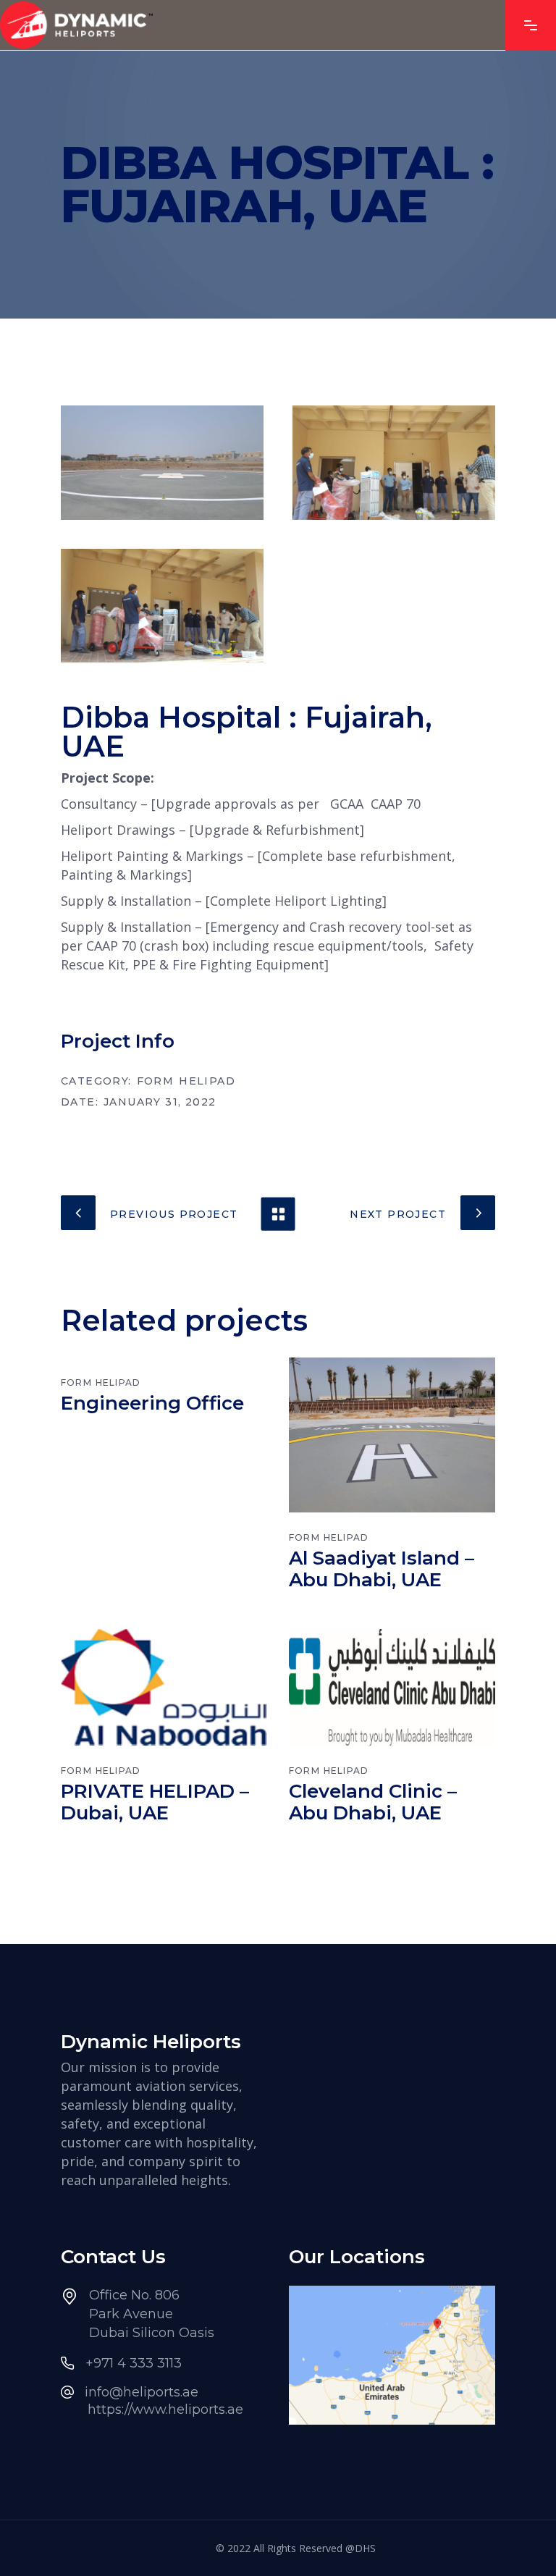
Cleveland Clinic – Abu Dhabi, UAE (373, 1802)
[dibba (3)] (162, 463)
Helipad (207, 1081)
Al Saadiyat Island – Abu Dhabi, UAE (382, 1569)
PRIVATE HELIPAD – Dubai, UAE (155, 1802)
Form (156, 1081)
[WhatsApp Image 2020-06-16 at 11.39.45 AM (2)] (162, 606)
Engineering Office (152, 1403)
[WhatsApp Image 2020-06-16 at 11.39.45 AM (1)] (394, 463)
